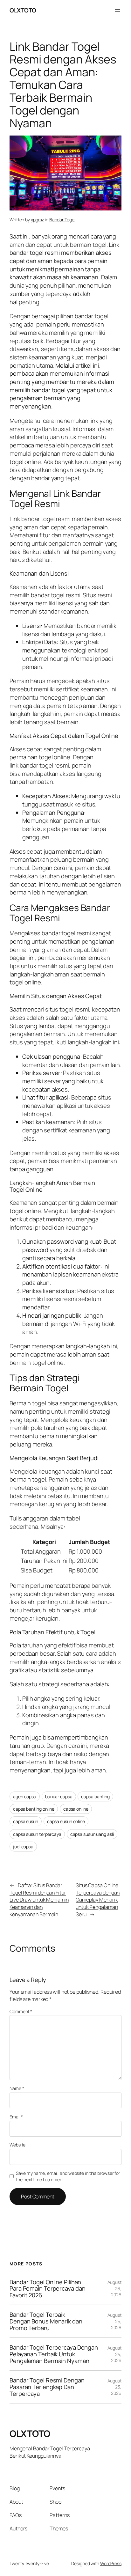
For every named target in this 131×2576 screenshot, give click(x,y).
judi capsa (23, 1847)
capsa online (76, 1809)
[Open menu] (118, 11)
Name (17, 2088)
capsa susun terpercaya (37, 1834)
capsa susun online (66, 1821)
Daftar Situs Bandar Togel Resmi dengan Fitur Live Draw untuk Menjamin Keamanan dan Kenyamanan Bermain (39, 1900)
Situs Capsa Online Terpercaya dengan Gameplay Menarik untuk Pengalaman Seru (98, 1900)
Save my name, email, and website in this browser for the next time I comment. (68, 2176)
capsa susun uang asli (92, 1834)
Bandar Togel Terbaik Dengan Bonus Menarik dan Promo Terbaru (46, 2321)
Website (17, 2145)
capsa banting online (34, 1809)
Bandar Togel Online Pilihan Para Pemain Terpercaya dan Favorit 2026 (47, 2289)
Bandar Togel (62, 220)
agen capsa (25, 1796)
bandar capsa (59, 1796)
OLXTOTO (23, 10)
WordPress (111, 2563)
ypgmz (38, 220)
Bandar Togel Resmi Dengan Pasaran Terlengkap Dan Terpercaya (47, 2387)
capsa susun (26, 1821)
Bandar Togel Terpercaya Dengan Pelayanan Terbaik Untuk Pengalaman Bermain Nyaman (54, 2354)
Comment (21, 2011)
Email (16, 2117)
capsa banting (95, 1796)
